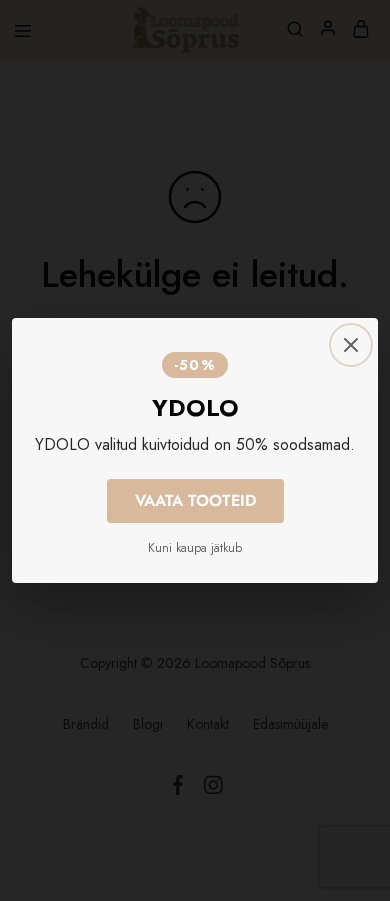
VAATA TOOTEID (195, 500)
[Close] (351, 345)
